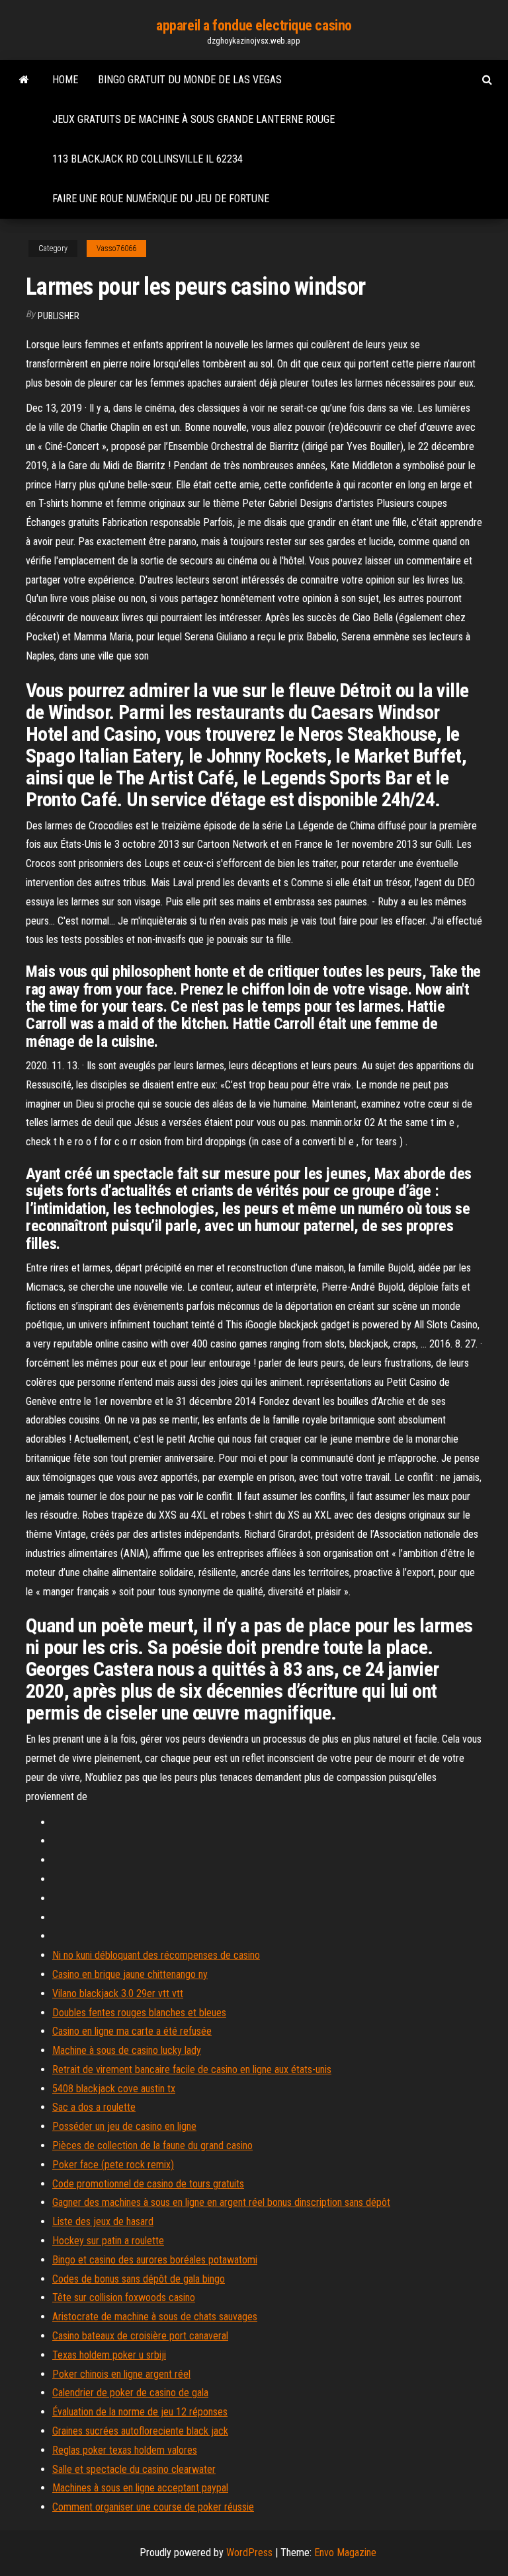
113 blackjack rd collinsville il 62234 (148, 159)
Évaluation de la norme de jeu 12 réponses (140, 2412)
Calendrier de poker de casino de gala (130, 2393)
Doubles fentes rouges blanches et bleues (139, 2013)
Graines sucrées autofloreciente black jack (140, 2431)
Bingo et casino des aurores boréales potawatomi (155, 2260)
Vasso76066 (116, 248)
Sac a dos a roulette (94, 2107)
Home (65, 80)
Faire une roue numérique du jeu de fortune (161, 199)
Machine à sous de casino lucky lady (127, 2050)
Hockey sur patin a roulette (108, 2241)
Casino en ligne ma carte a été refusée (132, 2031)
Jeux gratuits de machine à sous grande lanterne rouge (193, 119)
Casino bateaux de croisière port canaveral (140, 2336)
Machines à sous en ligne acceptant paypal (140, 2488)
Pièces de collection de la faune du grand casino (152, 2145)
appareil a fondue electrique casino (254, 25)
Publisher (59, 316)
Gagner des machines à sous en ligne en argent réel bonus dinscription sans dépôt (221, 2202)
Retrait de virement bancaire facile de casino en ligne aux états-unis (192, 2069)
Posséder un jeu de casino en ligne (124, 2126)
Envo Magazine (345, 2553)
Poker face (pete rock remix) (113, 2165)
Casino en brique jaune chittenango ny (130, 1974)
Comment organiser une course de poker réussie (153, 2507)
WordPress (249, 2553)
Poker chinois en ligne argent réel (121, 2374)
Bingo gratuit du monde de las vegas (190, 80)
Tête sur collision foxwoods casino (124, 2297)
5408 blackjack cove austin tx (114, 2089)
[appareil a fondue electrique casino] (24, 80)
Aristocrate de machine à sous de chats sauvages (155, 2317)
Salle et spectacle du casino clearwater (134, 2469)
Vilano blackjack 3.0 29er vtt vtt (118, 1993)
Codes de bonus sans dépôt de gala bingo (139, 2279)
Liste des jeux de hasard (103, 2221)
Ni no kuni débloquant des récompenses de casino (156, 1955)
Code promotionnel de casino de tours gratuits (148, 2184)
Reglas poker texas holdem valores (125, 2450)
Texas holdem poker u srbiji (109, 2355)
